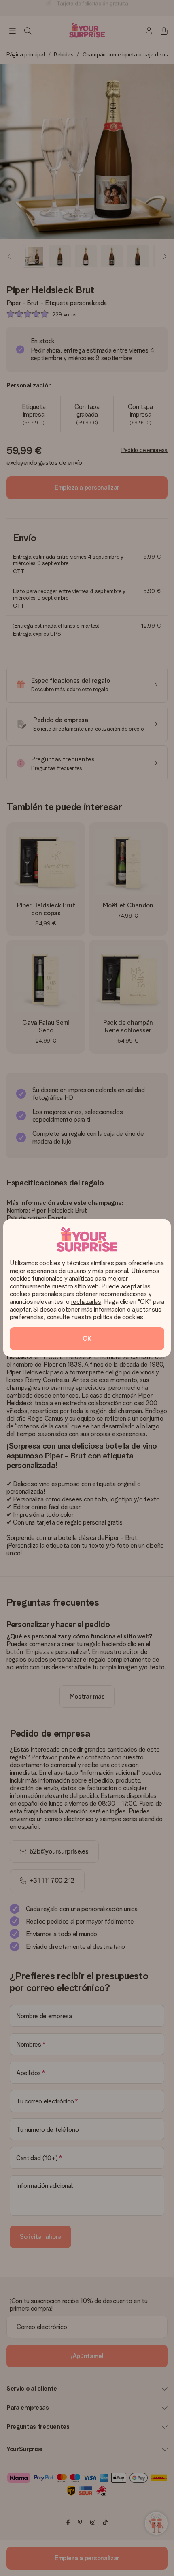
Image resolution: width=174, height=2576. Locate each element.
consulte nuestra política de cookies (95, 1317)
